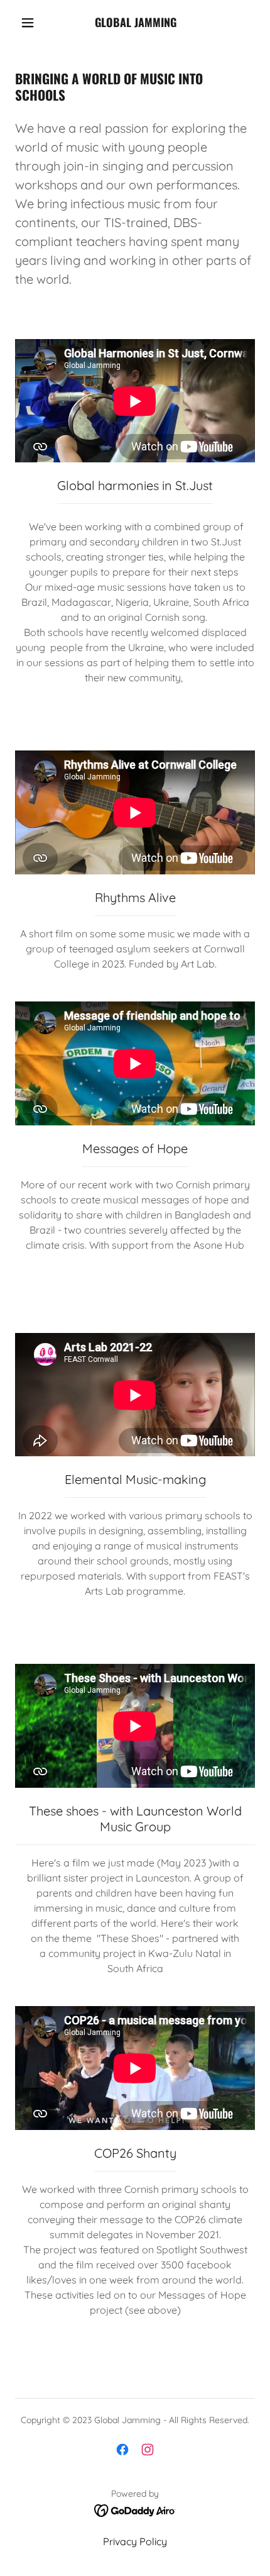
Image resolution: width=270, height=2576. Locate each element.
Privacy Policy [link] (135, 2541)
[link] (136, 23)
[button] (28, 23)
